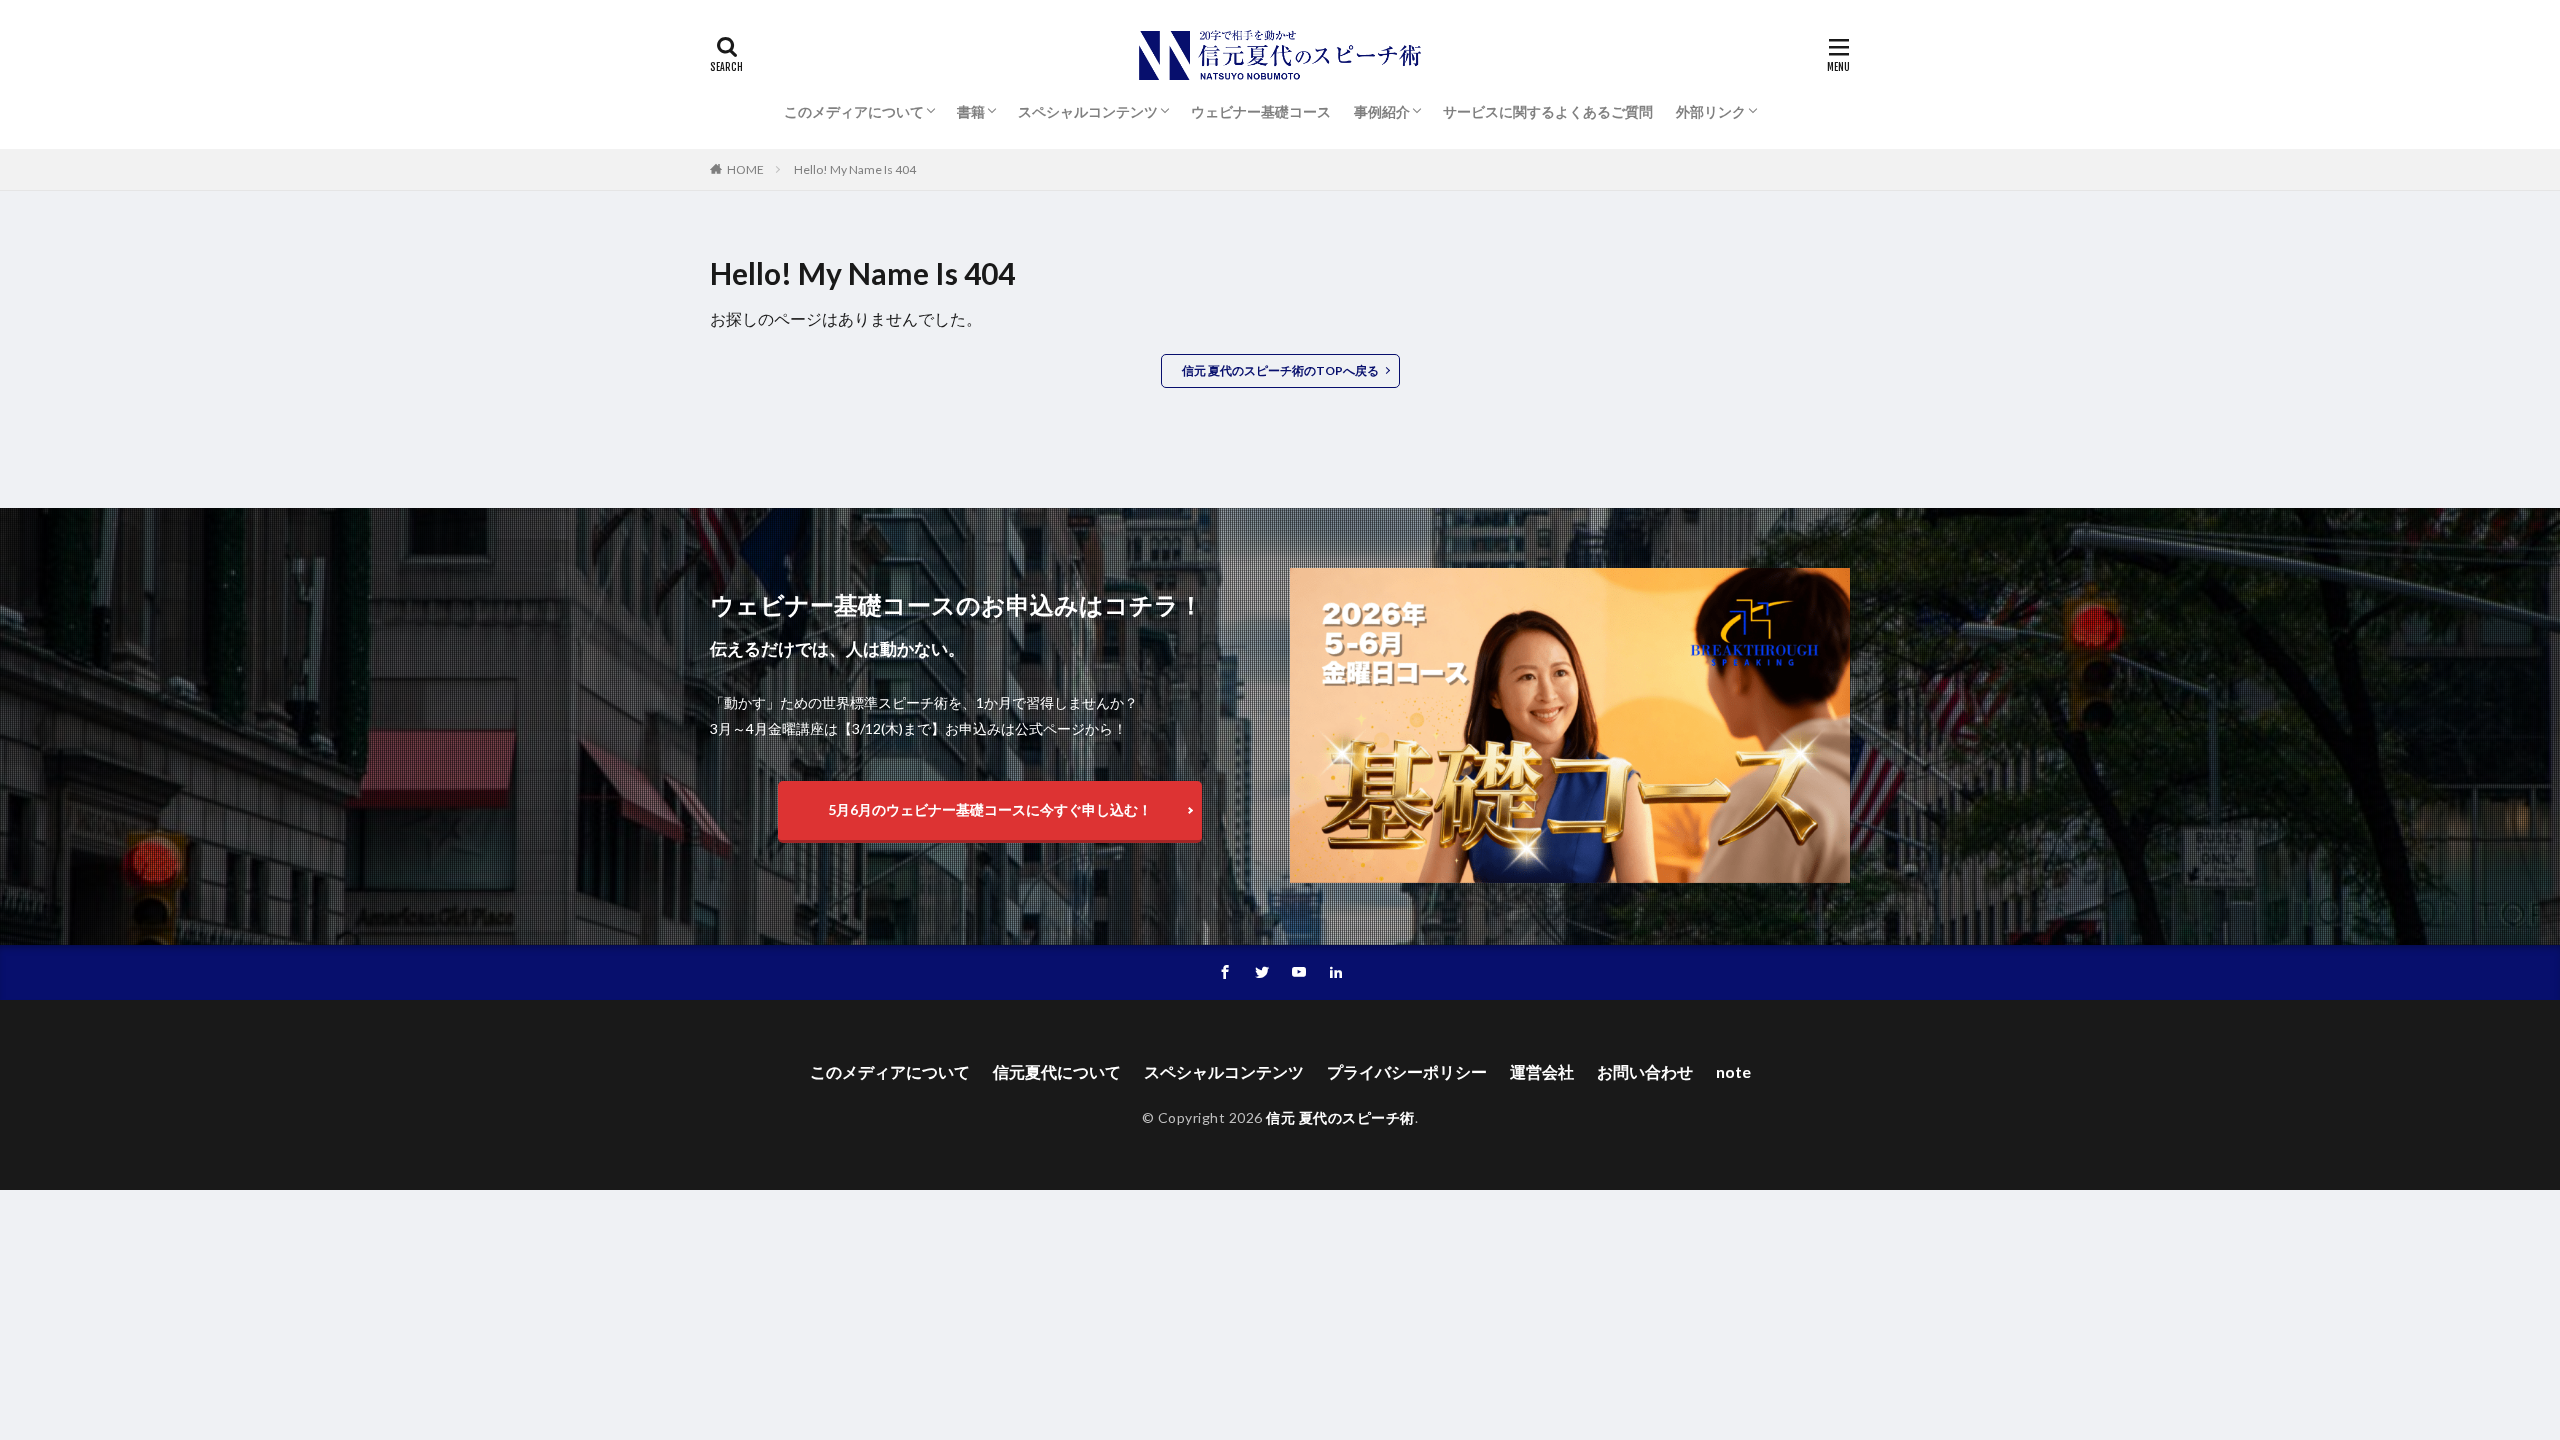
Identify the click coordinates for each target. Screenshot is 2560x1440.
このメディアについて (854, 111)
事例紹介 (1382, 111)
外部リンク (1711, 111)
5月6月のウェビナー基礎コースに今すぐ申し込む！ (990, 809)
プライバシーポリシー (1407, 1071)
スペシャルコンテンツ (1088, 111)
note (1733, 1071)
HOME (745, 169)
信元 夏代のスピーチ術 (1340, 1117)
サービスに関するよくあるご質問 (1548, 111)
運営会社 (1542, 1071)
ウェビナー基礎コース (1261, 111)
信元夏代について (1057, 1071)
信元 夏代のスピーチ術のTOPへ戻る (1280, 370)
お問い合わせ (1645, 1071)
